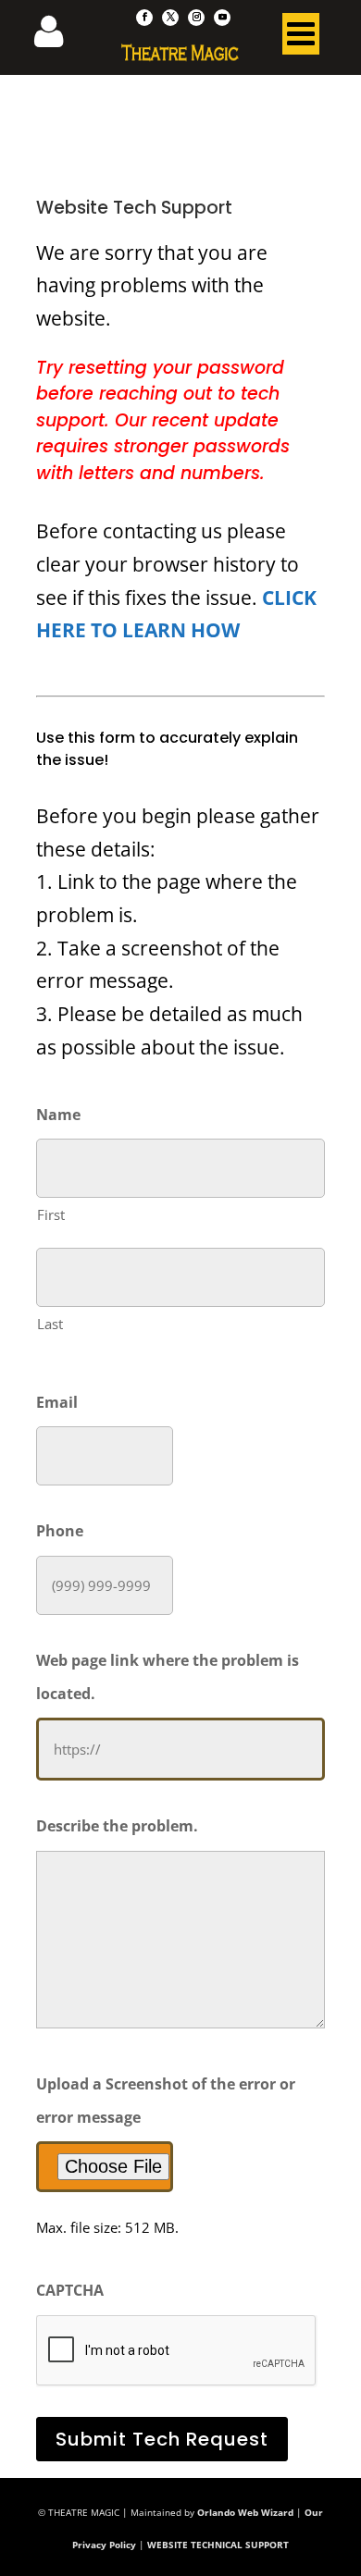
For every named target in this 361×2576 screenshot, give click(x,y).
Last (50, 1324)
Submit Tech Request (162, 2439)
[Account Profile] (60, 37)
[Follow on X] (170, 18)
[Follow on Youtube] (222, 18)
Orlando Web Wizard (245, 2512)
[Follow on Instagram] (196, 18)
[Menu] (301, 38)
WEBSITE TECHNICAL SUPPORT (218, 2545)
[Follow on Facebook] (144, 18)
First (51, 1214)
